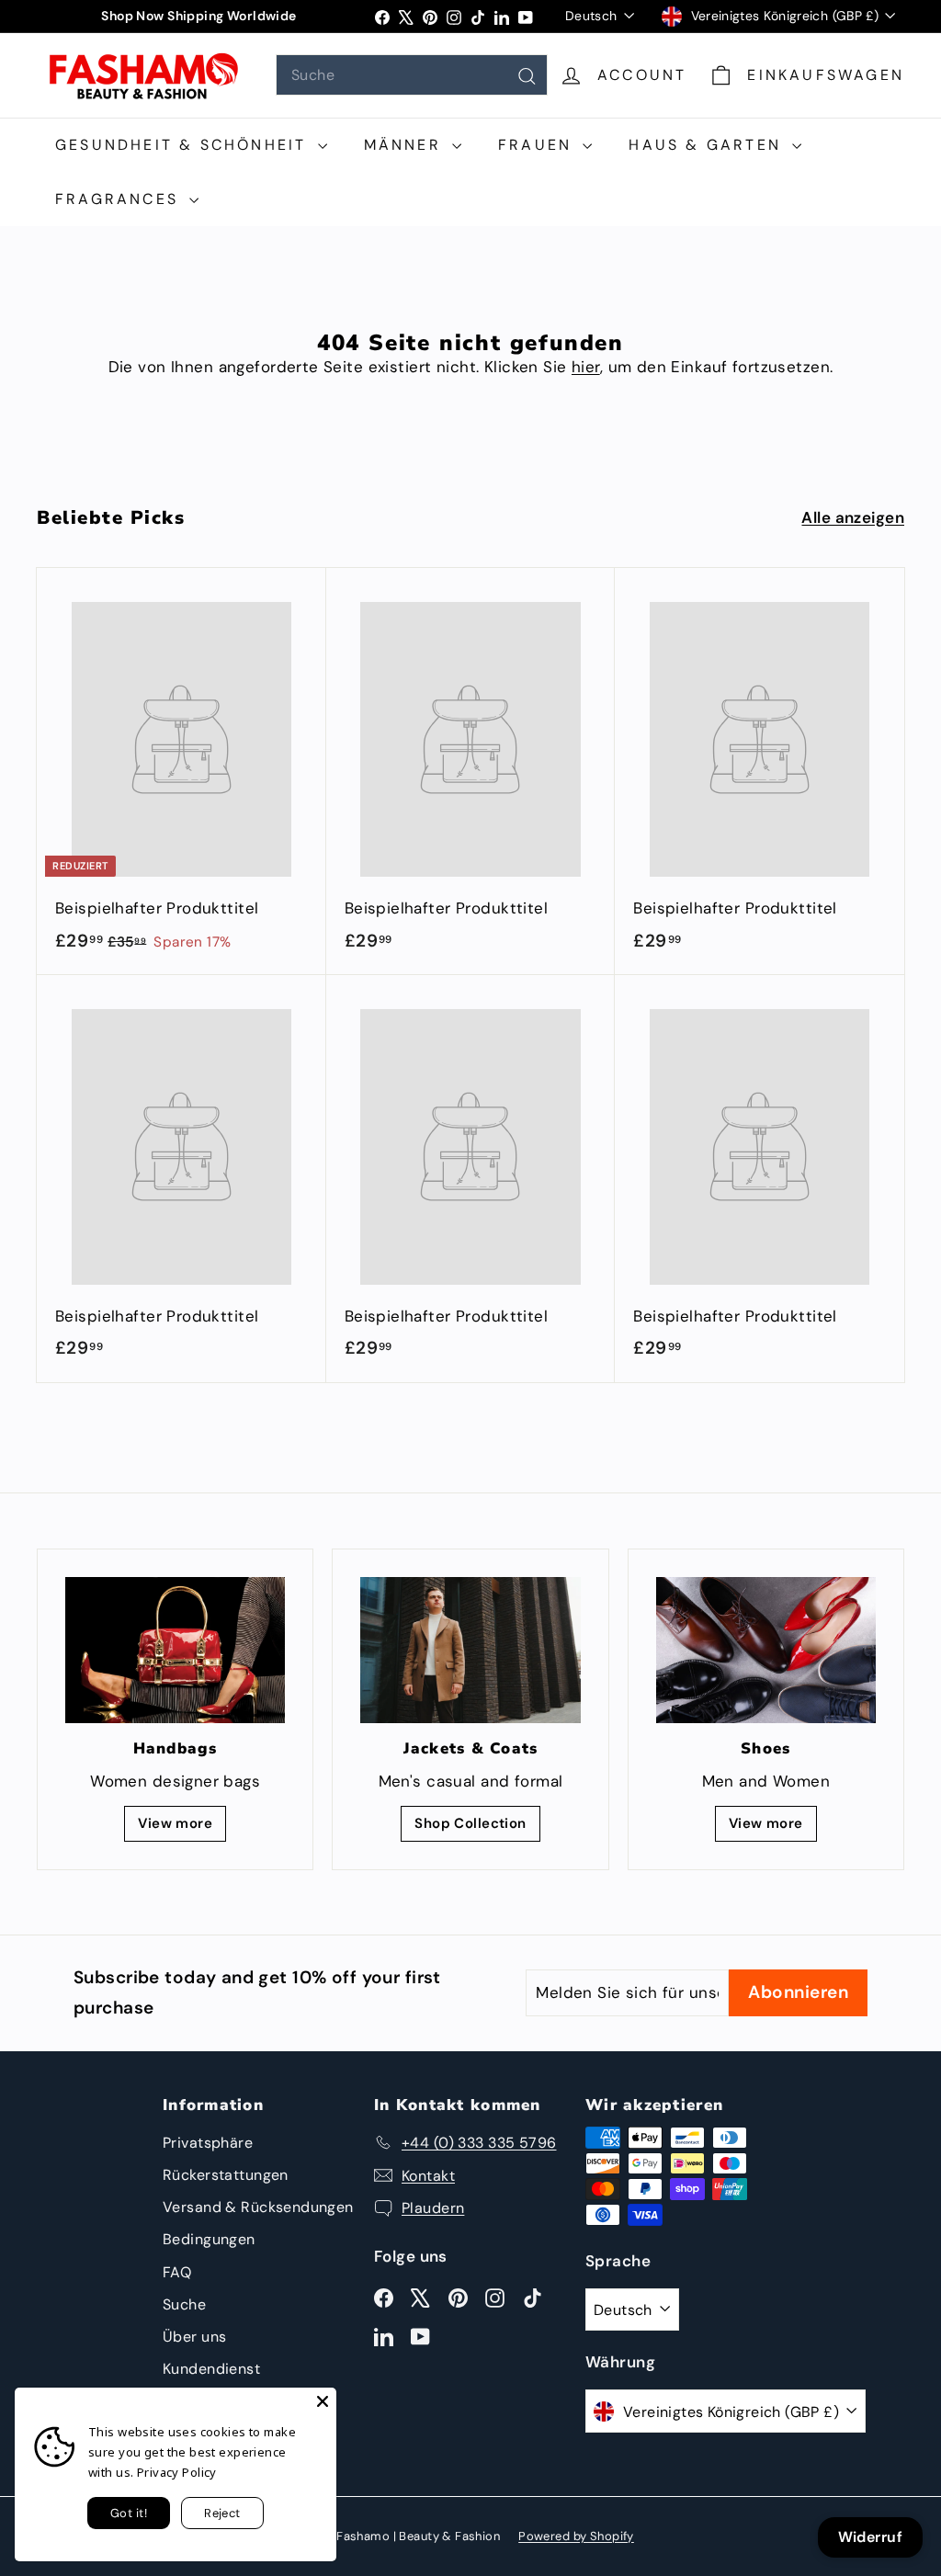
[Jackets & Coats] (470, 1650)
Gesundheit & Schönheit (184, 145)
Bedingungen (209, 2239)
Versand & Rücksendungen (258, 2207)
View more (175, 1823)
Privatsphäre (208, 2143)
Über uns (194, 2337)
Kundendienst (211, 2369)
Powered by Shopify (576, 2536)
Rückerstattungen (226, 2175)
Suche (184, 2304)
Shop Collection (470, 1823)
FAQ (177, 2272)
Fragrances (120, 199)
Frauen (538, 145)
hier (586, 367)
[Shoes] (766, 1650)
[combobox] (412, 75)
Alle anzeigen (853, 517)
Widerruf (870, 2537)
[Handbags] (175, 1651)
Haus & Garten (708, 145)
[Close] (323, 2401)
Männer (406, 145)
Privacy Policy (177, 2472)
